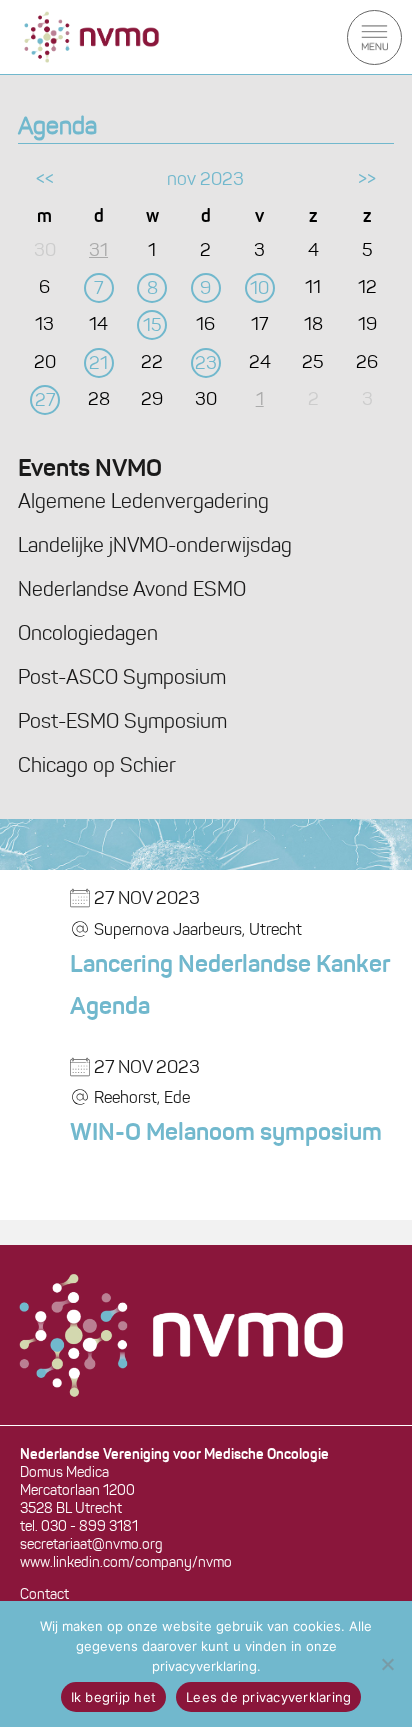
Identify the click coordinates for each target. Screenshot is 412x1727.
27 (45, 402)
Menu (374, 37)
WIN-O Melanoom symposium (226, 1134)
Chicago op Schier (97, 767)
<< (45, 181)
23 (206, 365)
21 (98, 365)
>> (367, 181)
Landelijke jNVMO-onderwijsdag (155, 547)
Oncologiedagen (88, 635)
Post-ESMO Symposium (122, 723)
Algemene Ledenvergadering (143, 503)
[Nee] (387, 1664)
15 (152, 327)
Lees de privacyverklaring (268, 1697)
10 (259, 290)
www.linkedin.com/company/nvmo (126, 1563)
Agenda (57, 128)
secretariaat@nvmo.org (91, 1545)
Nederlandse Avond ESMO (132, 591)
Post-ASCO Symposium (122, 679)
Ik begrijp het (114, 1697)
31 (98, 252)
